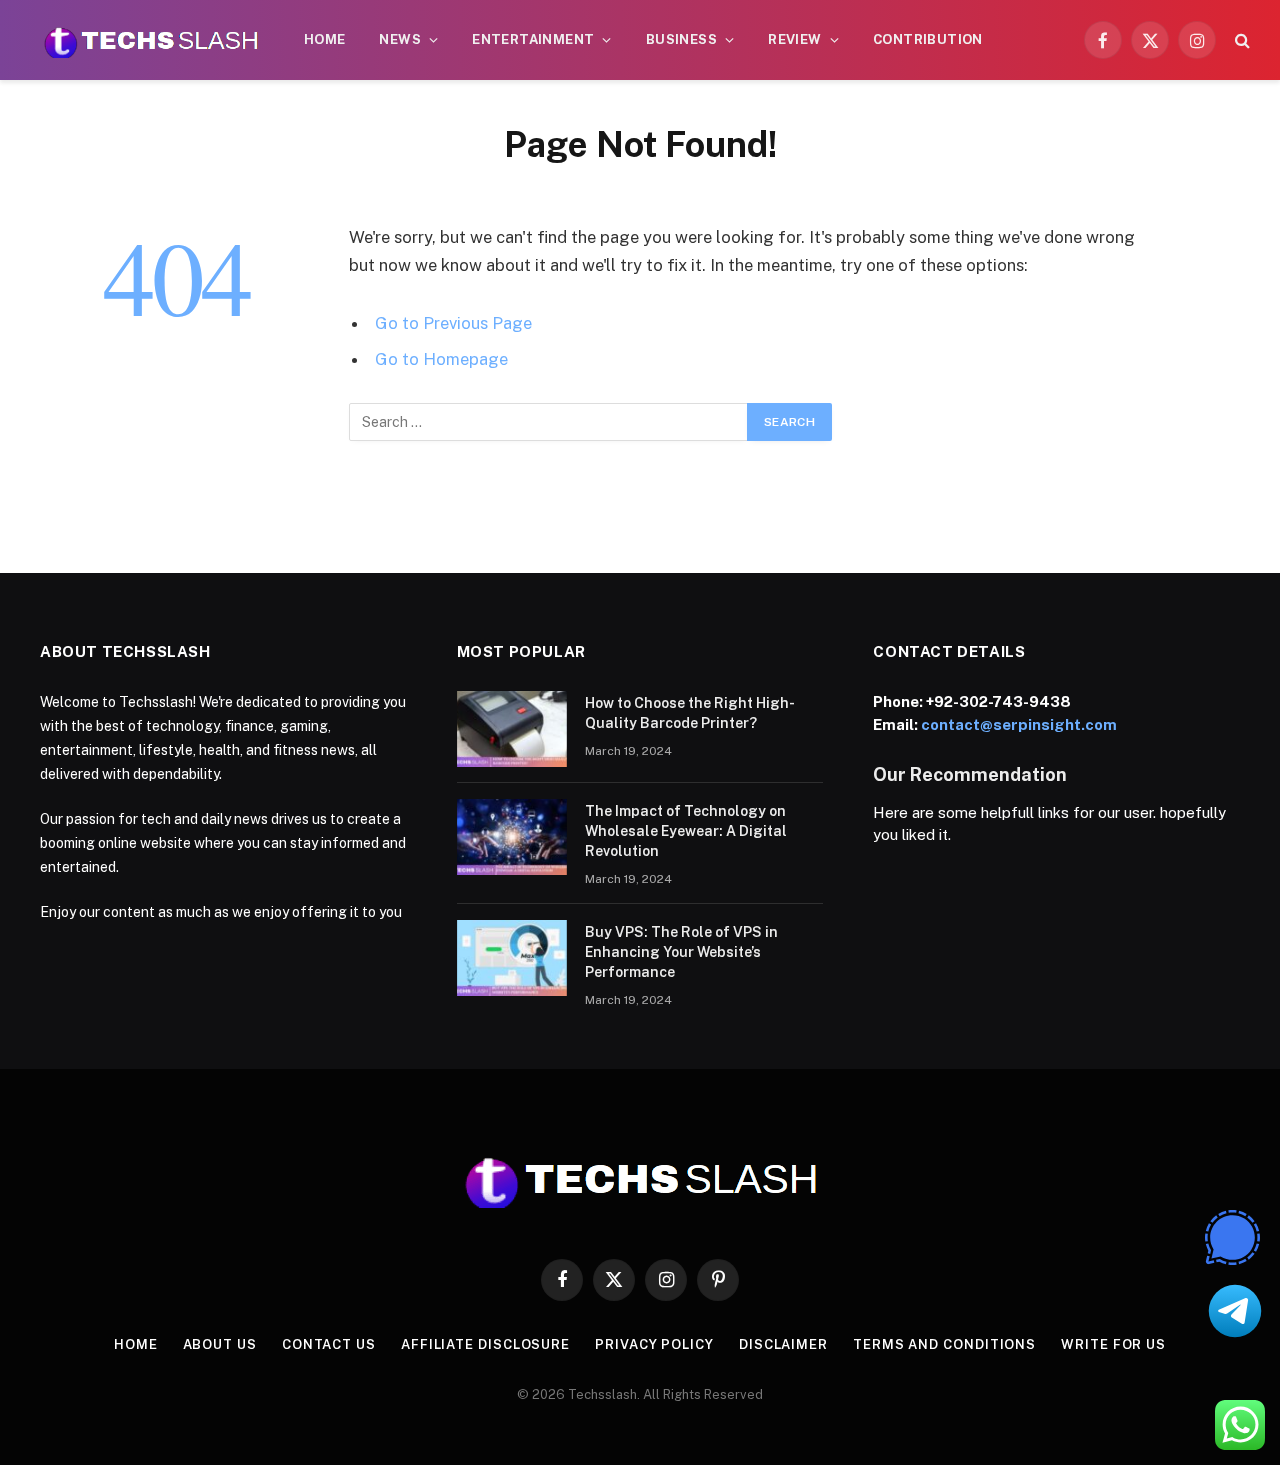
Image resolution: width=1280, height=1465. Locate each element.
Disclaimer (783, 1344)
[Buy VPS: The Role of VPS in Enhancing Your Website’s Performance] (512, 958)
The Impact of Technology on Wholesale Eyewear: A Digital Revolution (686, 831)
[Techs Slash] (151, 40)
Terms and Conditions (944, 1344)
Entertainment (533, 39)
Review (794, 39)
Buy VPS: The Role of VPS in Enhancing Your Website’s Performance (681, 952)
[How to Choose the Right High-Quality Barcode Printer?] (512, 729)
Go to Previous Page (453, 323)
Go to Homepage (441, 359)
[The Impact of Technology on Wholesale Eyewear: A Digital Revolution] (512, 837)
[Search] (1240, 40)
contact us (329, 1344)
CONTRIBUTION (928, 39)
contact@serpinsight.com (1019, 724)
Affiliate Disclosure (485, 1344)
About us (220, 1344)
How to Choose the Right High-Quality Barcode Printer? (690, 713)
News (400, 39)
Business (681, 39)
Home (325, 39)
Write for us (1113, 1344)
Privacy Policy (654, 1344)
